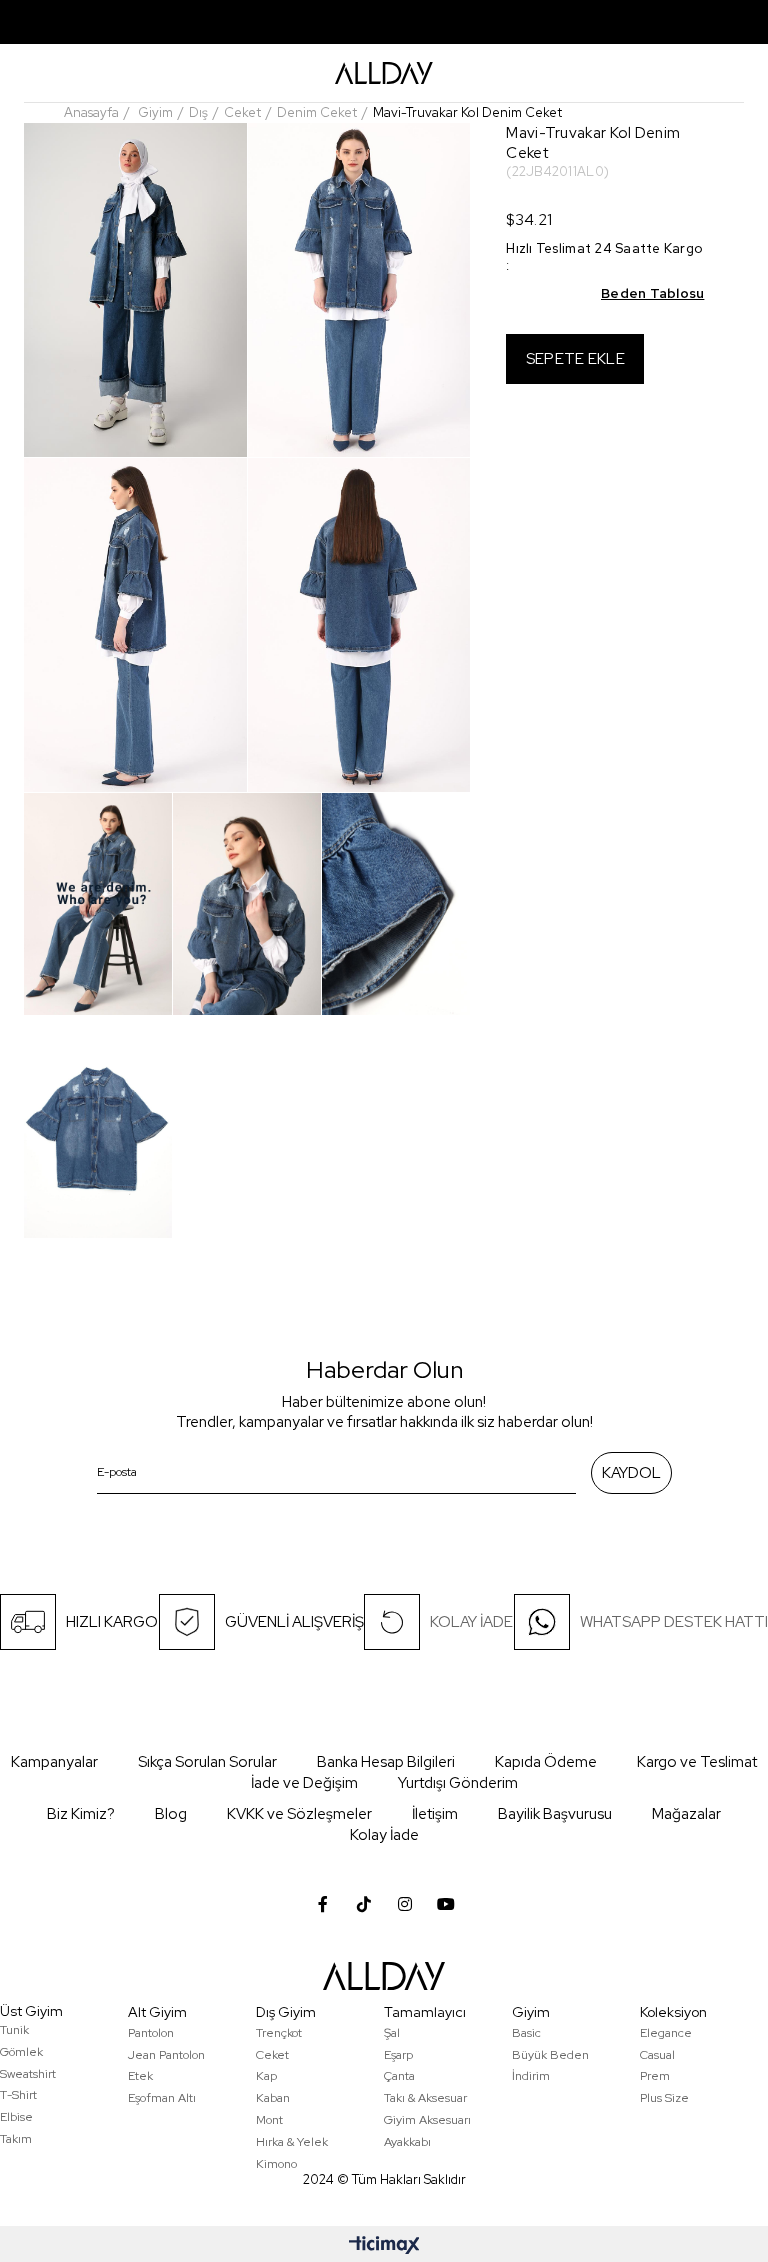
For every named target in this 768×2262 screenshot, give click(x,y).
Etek (140, 2076)
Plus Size (664, 2098)
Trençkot (279, 2033)
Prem (655, 2076)
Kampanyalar (54, 1762)
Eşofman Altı (162, 2098)
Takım (16, 2139)
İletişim (435, 1814)
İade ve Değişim (304, 1783)
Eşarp (398, 2055)
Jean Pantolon (166, 2055)
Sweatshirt (28, 2074)
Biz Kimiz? (81, 1814)
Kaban (273, 2098)
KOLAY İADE (471, 1622)
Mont (269, 2120)
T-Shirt (18, 2095)
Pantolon (151, 2033)
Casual (657, 2055)
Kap (266, 2076)
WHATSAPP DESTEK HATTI (674, 1622)
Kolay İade (384, 1835)
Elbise (16, 2117)
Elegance (666, 2033)
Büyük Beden (550, 2055)
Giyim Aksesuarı (427, 2120)
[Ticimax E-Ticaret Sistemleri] (384, 2246)
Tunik (14, 2030)
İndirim (531, 2076)
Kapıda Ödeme (546, 1762)
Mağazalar (686, 1814)
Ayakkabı (407, 2142)
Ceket (272, 2055)
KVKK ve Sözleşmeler (299, 1814)
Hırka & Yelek (292, 2142)
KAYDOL (631, 1473)
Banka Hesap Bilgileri (386, 1762)
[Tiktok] (364, 1904)
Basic (526, 2033)
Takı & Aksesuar (425, 2098)
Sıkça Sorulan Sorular (207, 1762)
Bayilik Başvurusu (555, 1814)
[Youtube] (446, 1904)
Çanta (399, 2076)
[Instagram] (405, 1904)
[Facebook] (323, 1904)
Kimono (276, 2164)
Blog (171, 1814)
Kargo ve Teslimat (697, 1762)
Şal (392, 2033)
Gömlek (21, 2052)
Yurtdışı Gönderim (458, 1783)
